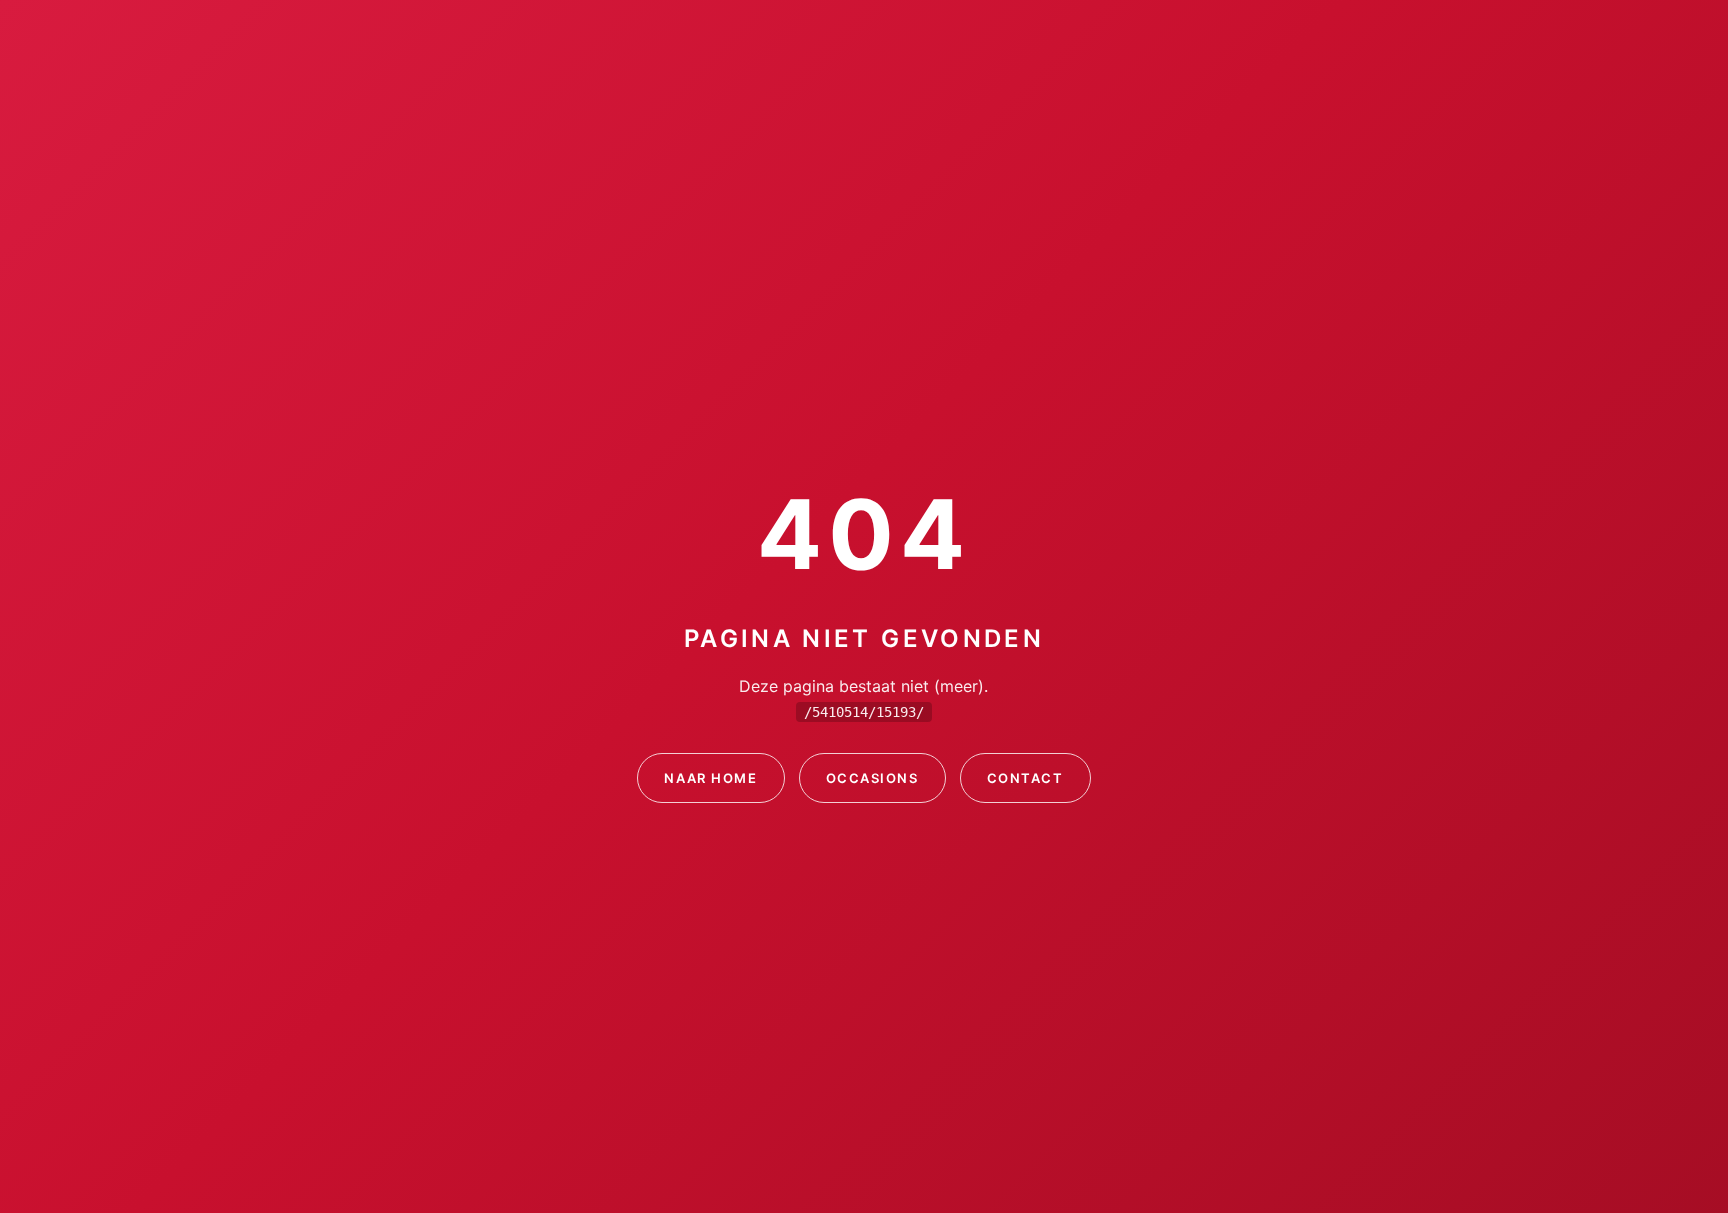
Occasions (872, 778)
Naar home (710, 778)
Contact (1025, 778)
